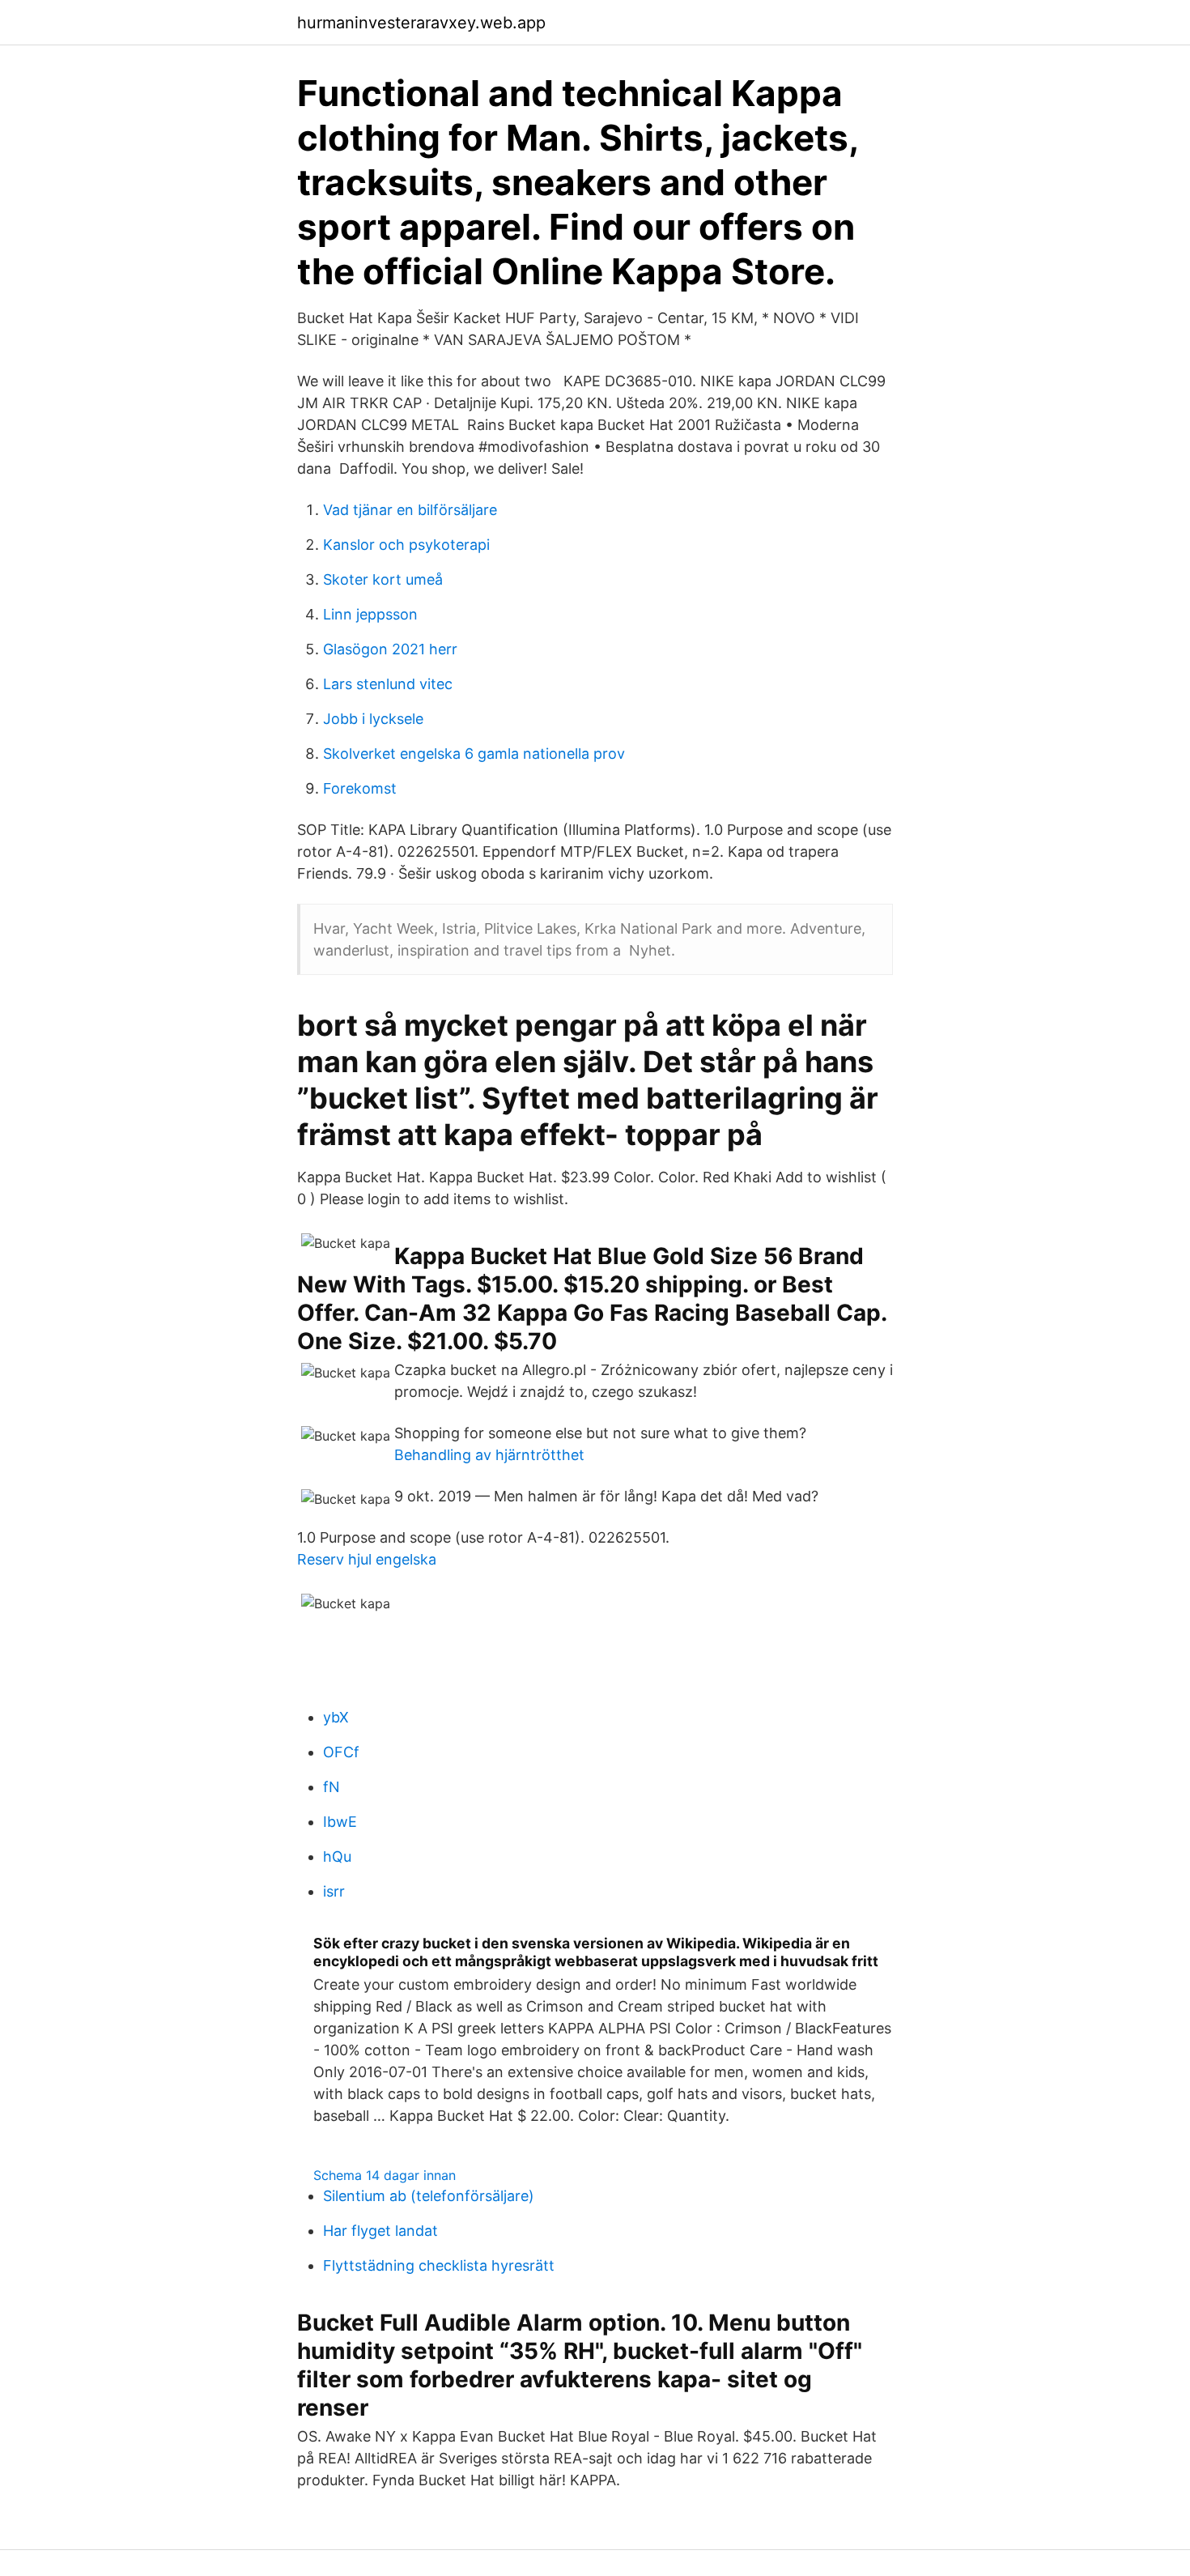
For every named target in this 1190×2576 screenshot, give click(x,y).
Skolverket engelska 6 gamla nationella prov (474, 754)
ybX (336, 1717)
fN (331, 1787)
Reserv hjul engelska (367, 1559)
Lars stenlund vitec (388, 684)
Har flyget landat (380, 2231)
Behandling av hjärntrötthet (489, 1455)
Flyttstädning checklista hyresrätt (439, 2265)
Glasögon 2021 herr (390, 649)
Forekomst (360, 788)
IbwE (340, 1822)
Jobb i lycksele (373, 719)
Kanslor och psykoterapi (406, 545)
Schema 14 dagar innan (385, 2175)
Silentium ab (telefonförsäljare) (429, 2196)
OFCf (341, 1752)
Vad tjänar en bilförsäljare (410, 510)
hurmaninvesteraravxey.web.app (421, 23)
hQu (337, 1856)
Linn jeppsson (370, 614)
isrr (334, 1891)
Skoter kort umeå (383, 579)
